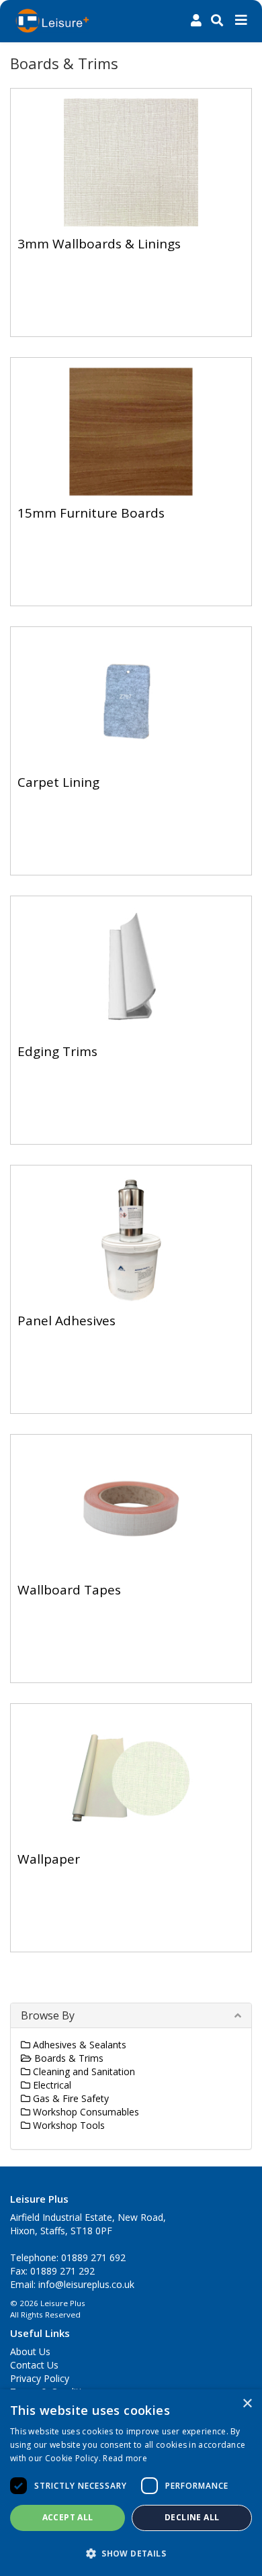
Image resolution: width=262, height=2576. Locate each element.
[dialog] (131, 2483)
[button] (131, 2553)
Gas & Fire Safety (70, 2098)
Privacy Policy (40, 2378)
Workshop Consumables (85, 2112)
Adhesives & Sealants (78, 2045)
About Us (30, 2351)
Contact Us (34, 2365)
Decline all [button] (192, 2517)
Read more (125, 2458)
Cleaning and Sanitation (83, 2071)
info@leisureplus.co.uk (86, 2284)
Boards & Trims (68, 2058)
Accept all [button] (68, 2517)
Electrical (51, 2085)
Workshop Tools (68, 2125)
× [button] (247, 2404)
